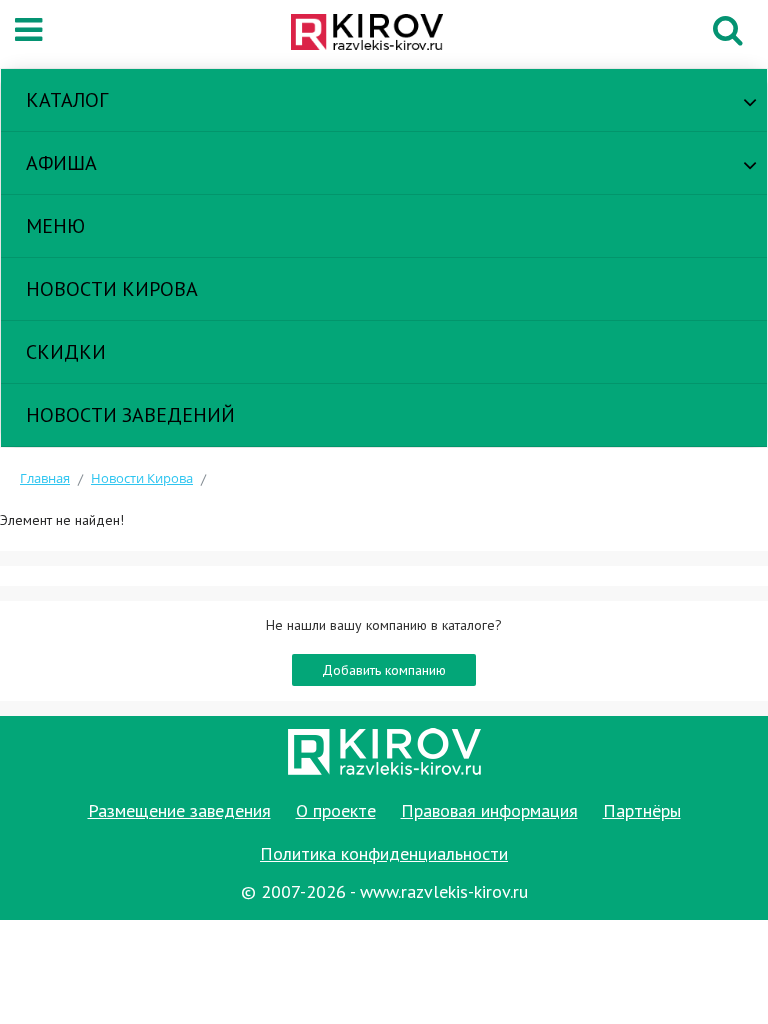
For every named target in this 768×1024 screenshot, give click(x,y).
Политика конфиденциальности (384, 853)
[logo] (378, 34)
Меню (55, 226)
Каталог (67, 100)
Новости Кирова (112, 289)
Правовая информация (489, 810)
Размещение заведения (179, 810)
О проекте (336, 810)
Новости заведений (130, 415)
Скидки (66, 352)
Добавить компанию (384, 670)
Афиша (61, 163)
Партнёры (642, 810)
